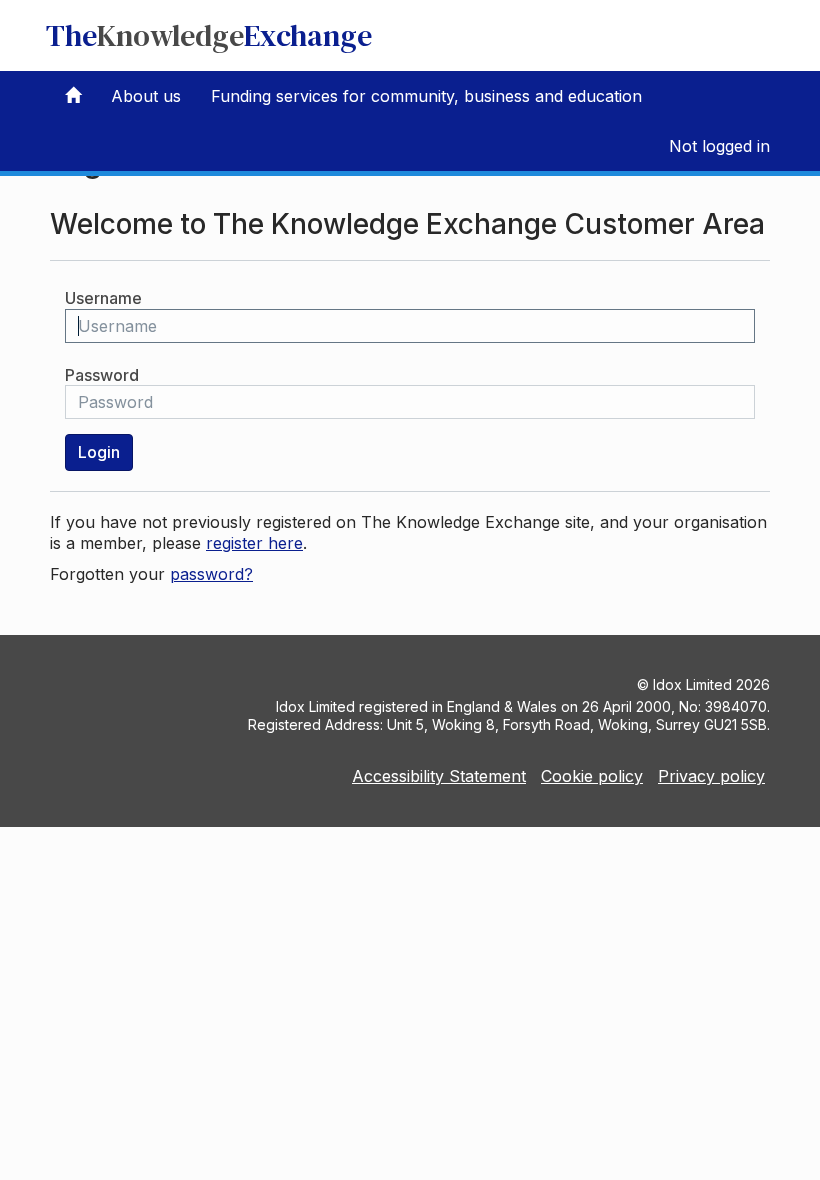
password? (211, 574)
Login (99, 452)
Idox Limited (692, 684)
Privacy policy (711, 776)
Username (103, 298)
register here (254, 543)
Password (102, 375)
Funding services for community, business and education (426, 96)
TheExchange (209, 35)
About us (146, 96)
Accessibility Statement (439, 776)
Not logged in (719, 146)
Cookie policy (592, 776)
